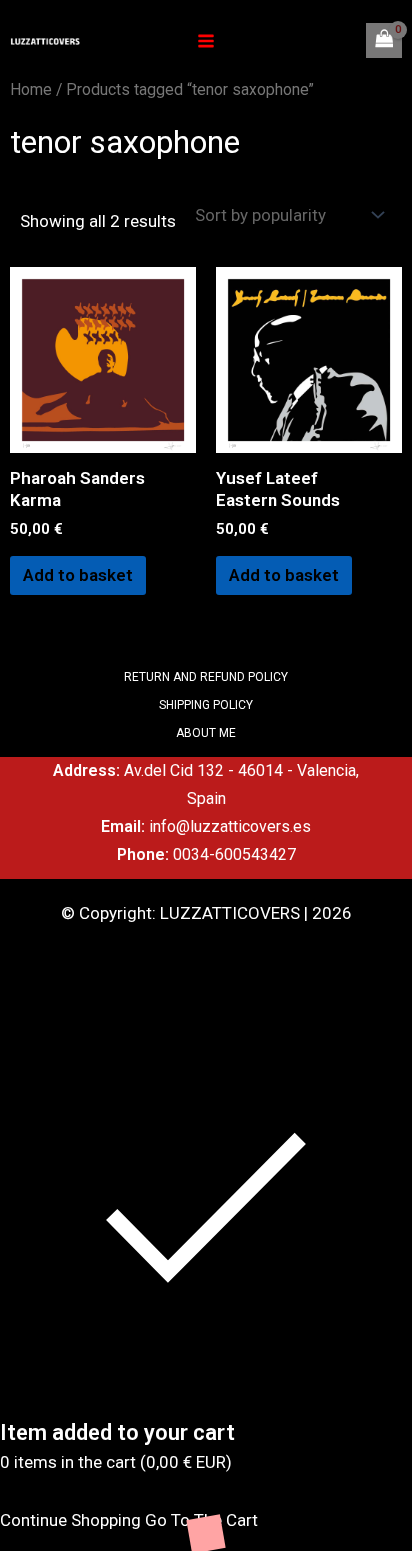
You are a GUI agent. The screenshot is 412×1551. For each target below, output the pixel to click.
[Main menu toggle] (206, 41)
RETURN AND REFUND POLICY (206, 677)
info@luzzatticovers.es (230, 826)
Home (31, 89)
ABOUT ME (206, 733)
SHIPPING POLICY (206, 705)
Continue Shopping (70, 1520)
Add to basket (78, 575)
